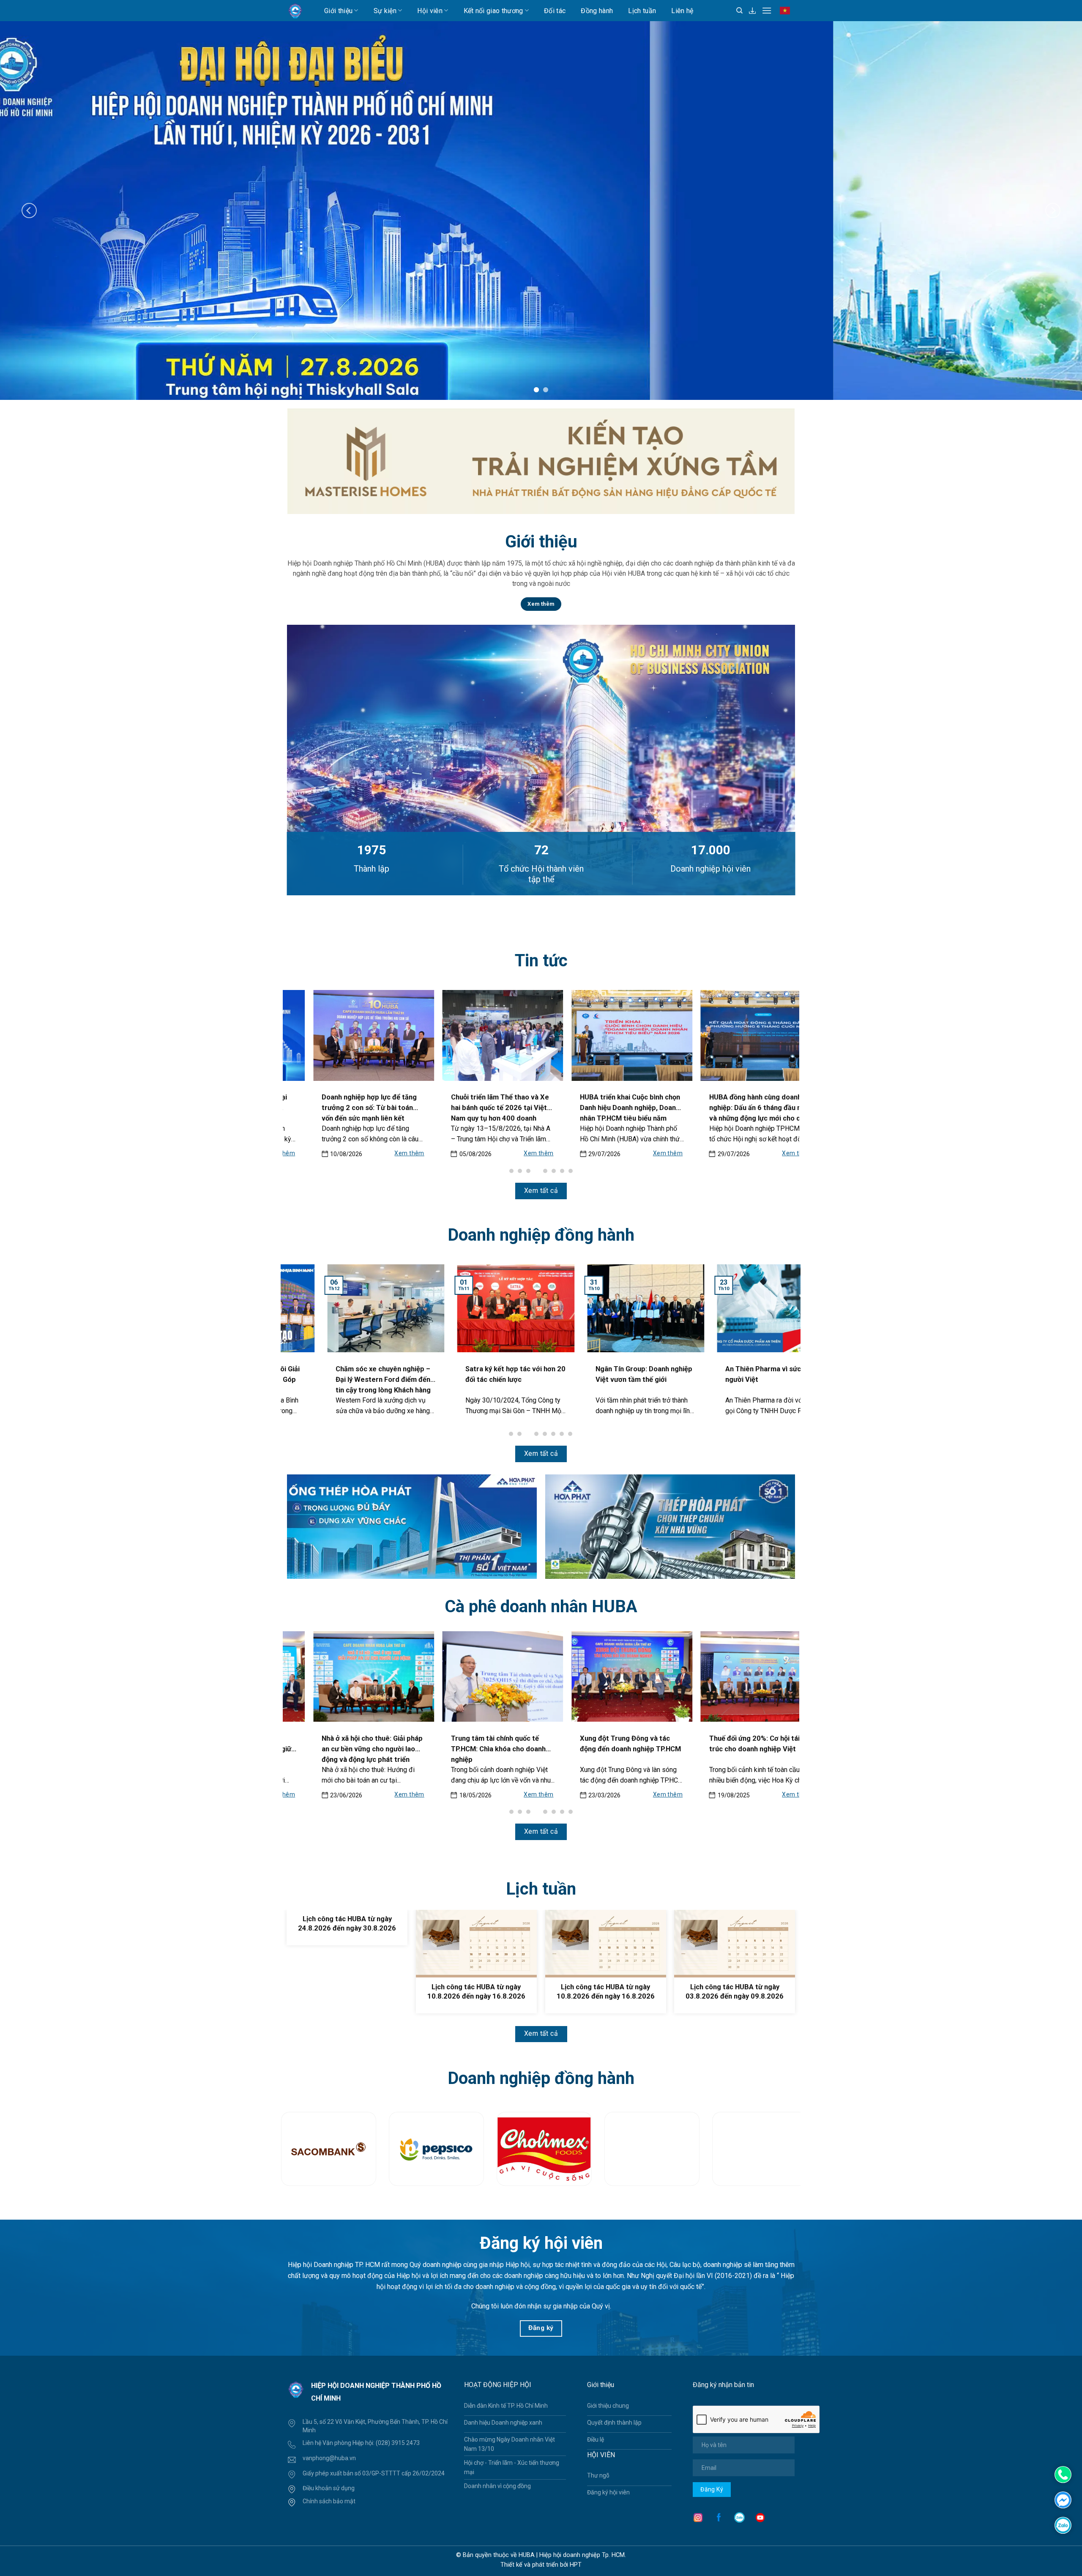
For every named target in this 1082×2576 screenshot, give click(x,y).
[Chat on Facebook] (1063, 2499)
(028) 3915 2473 (398, 2443)
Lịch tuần (642, 11)
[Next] (1053, 210)
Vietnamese (787, 14)
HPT (576, 2565)
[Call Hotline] (1063, 2475)
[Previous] (29, 210)
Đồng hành (597, 11)
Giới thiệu (338, 11)
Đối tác (555, 11)
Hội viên (430, 11)
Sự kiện (385, 11)
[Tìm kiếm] (739, 11)
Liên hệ (682, 11)
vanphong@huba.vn (329, 2458)
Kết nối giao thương (493, 11)
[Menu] (767, 10)
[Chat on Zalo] (1063, 2525)
